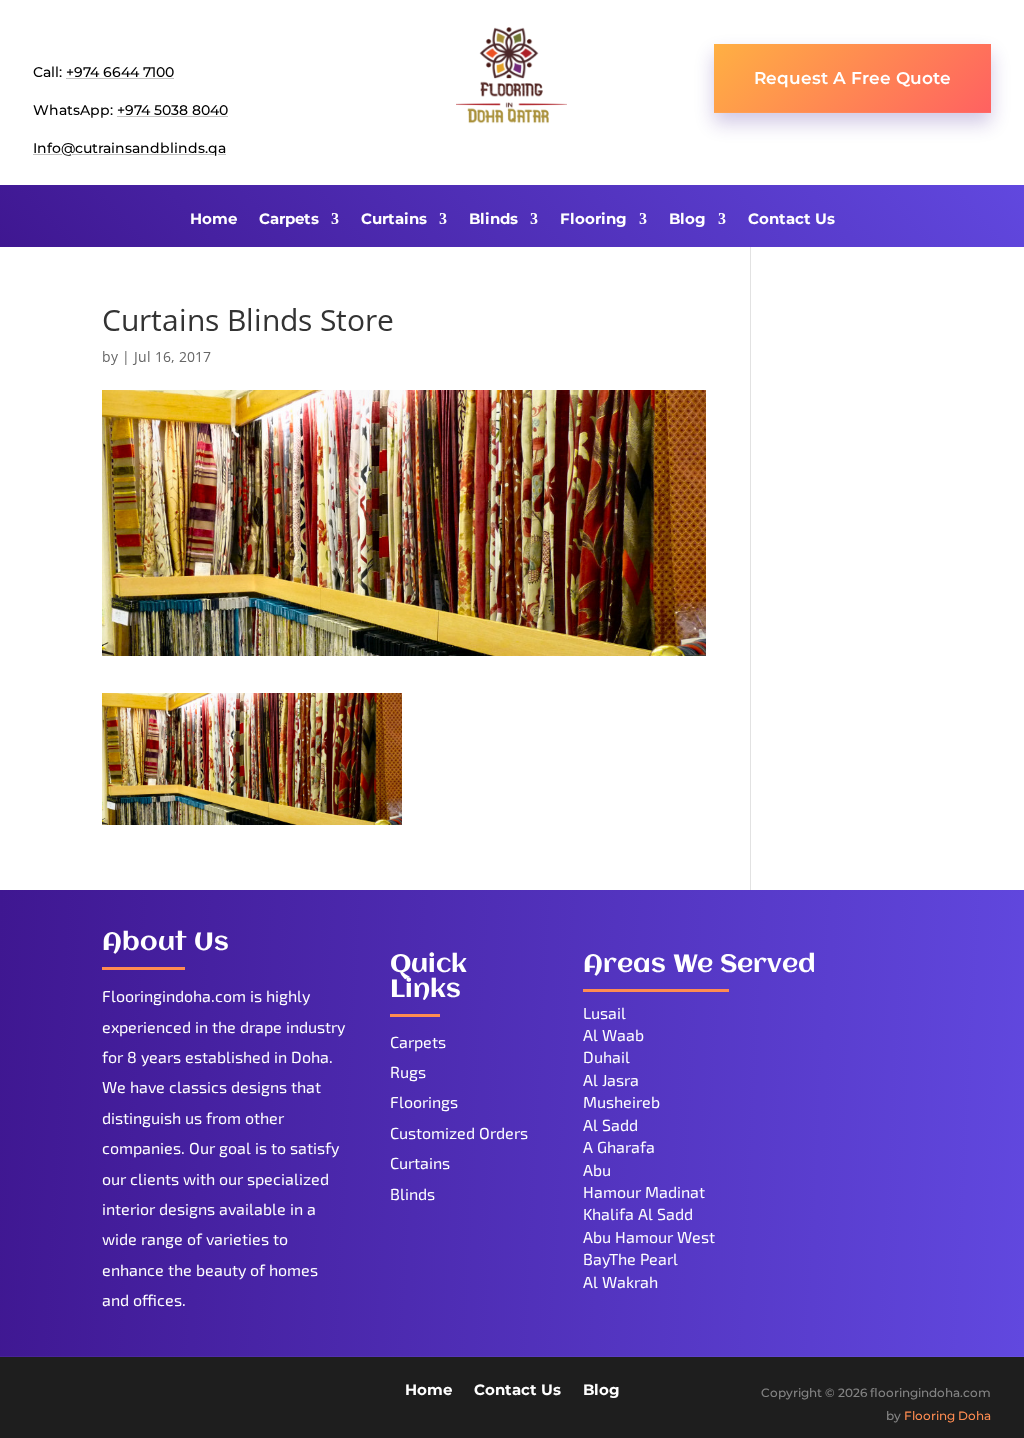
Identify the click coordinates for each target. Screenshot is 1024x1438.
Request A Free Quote (852, 78)
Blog (687, 220)
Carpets (289, 220)
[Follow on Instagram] (169, 1395)
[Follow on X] (89, 1395)
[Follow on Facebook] (49, 1395)
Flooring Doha (947, 1415)
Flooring (593, 220)
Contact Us (791, 220)
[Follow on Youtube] (129, 1395)
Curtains (394, 220)
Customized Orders (459, 1132)
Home (213, 220)
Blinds (493, 220)
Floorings (424, 1101)
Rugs (408, 1071)
